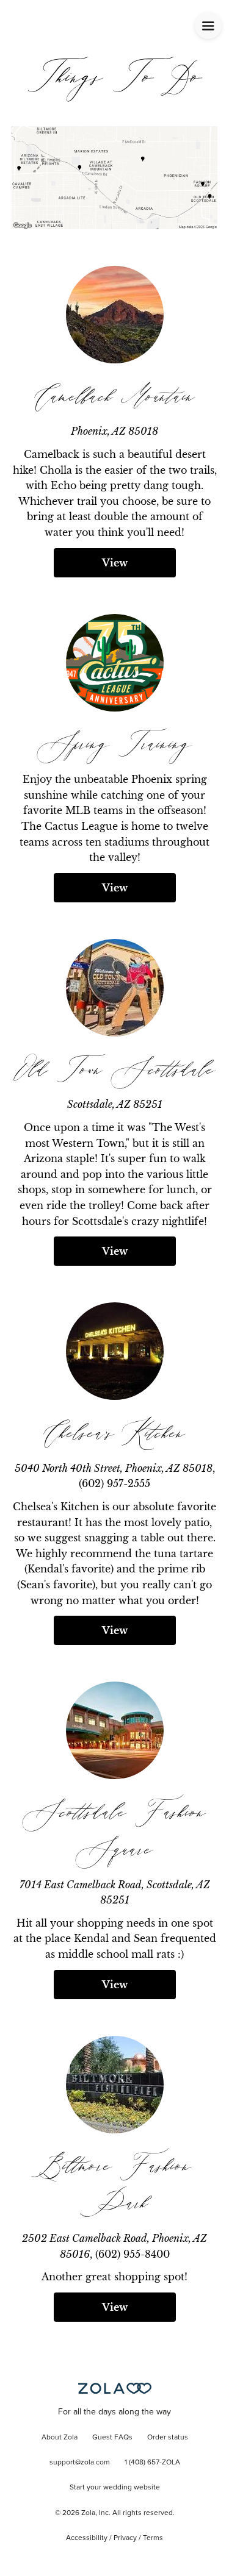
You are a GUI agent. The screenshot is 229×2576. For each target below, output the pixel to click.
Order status (168, 2438)
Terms (153, 2538)
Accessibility (87, 2538)
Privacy (125, 2538)
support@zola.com (80, 2463)
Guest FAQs (112, 2438)
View (115, 563)
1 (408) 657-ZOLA (152, 2463)
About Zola (60, 2438)
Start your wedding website (115, 2488)
